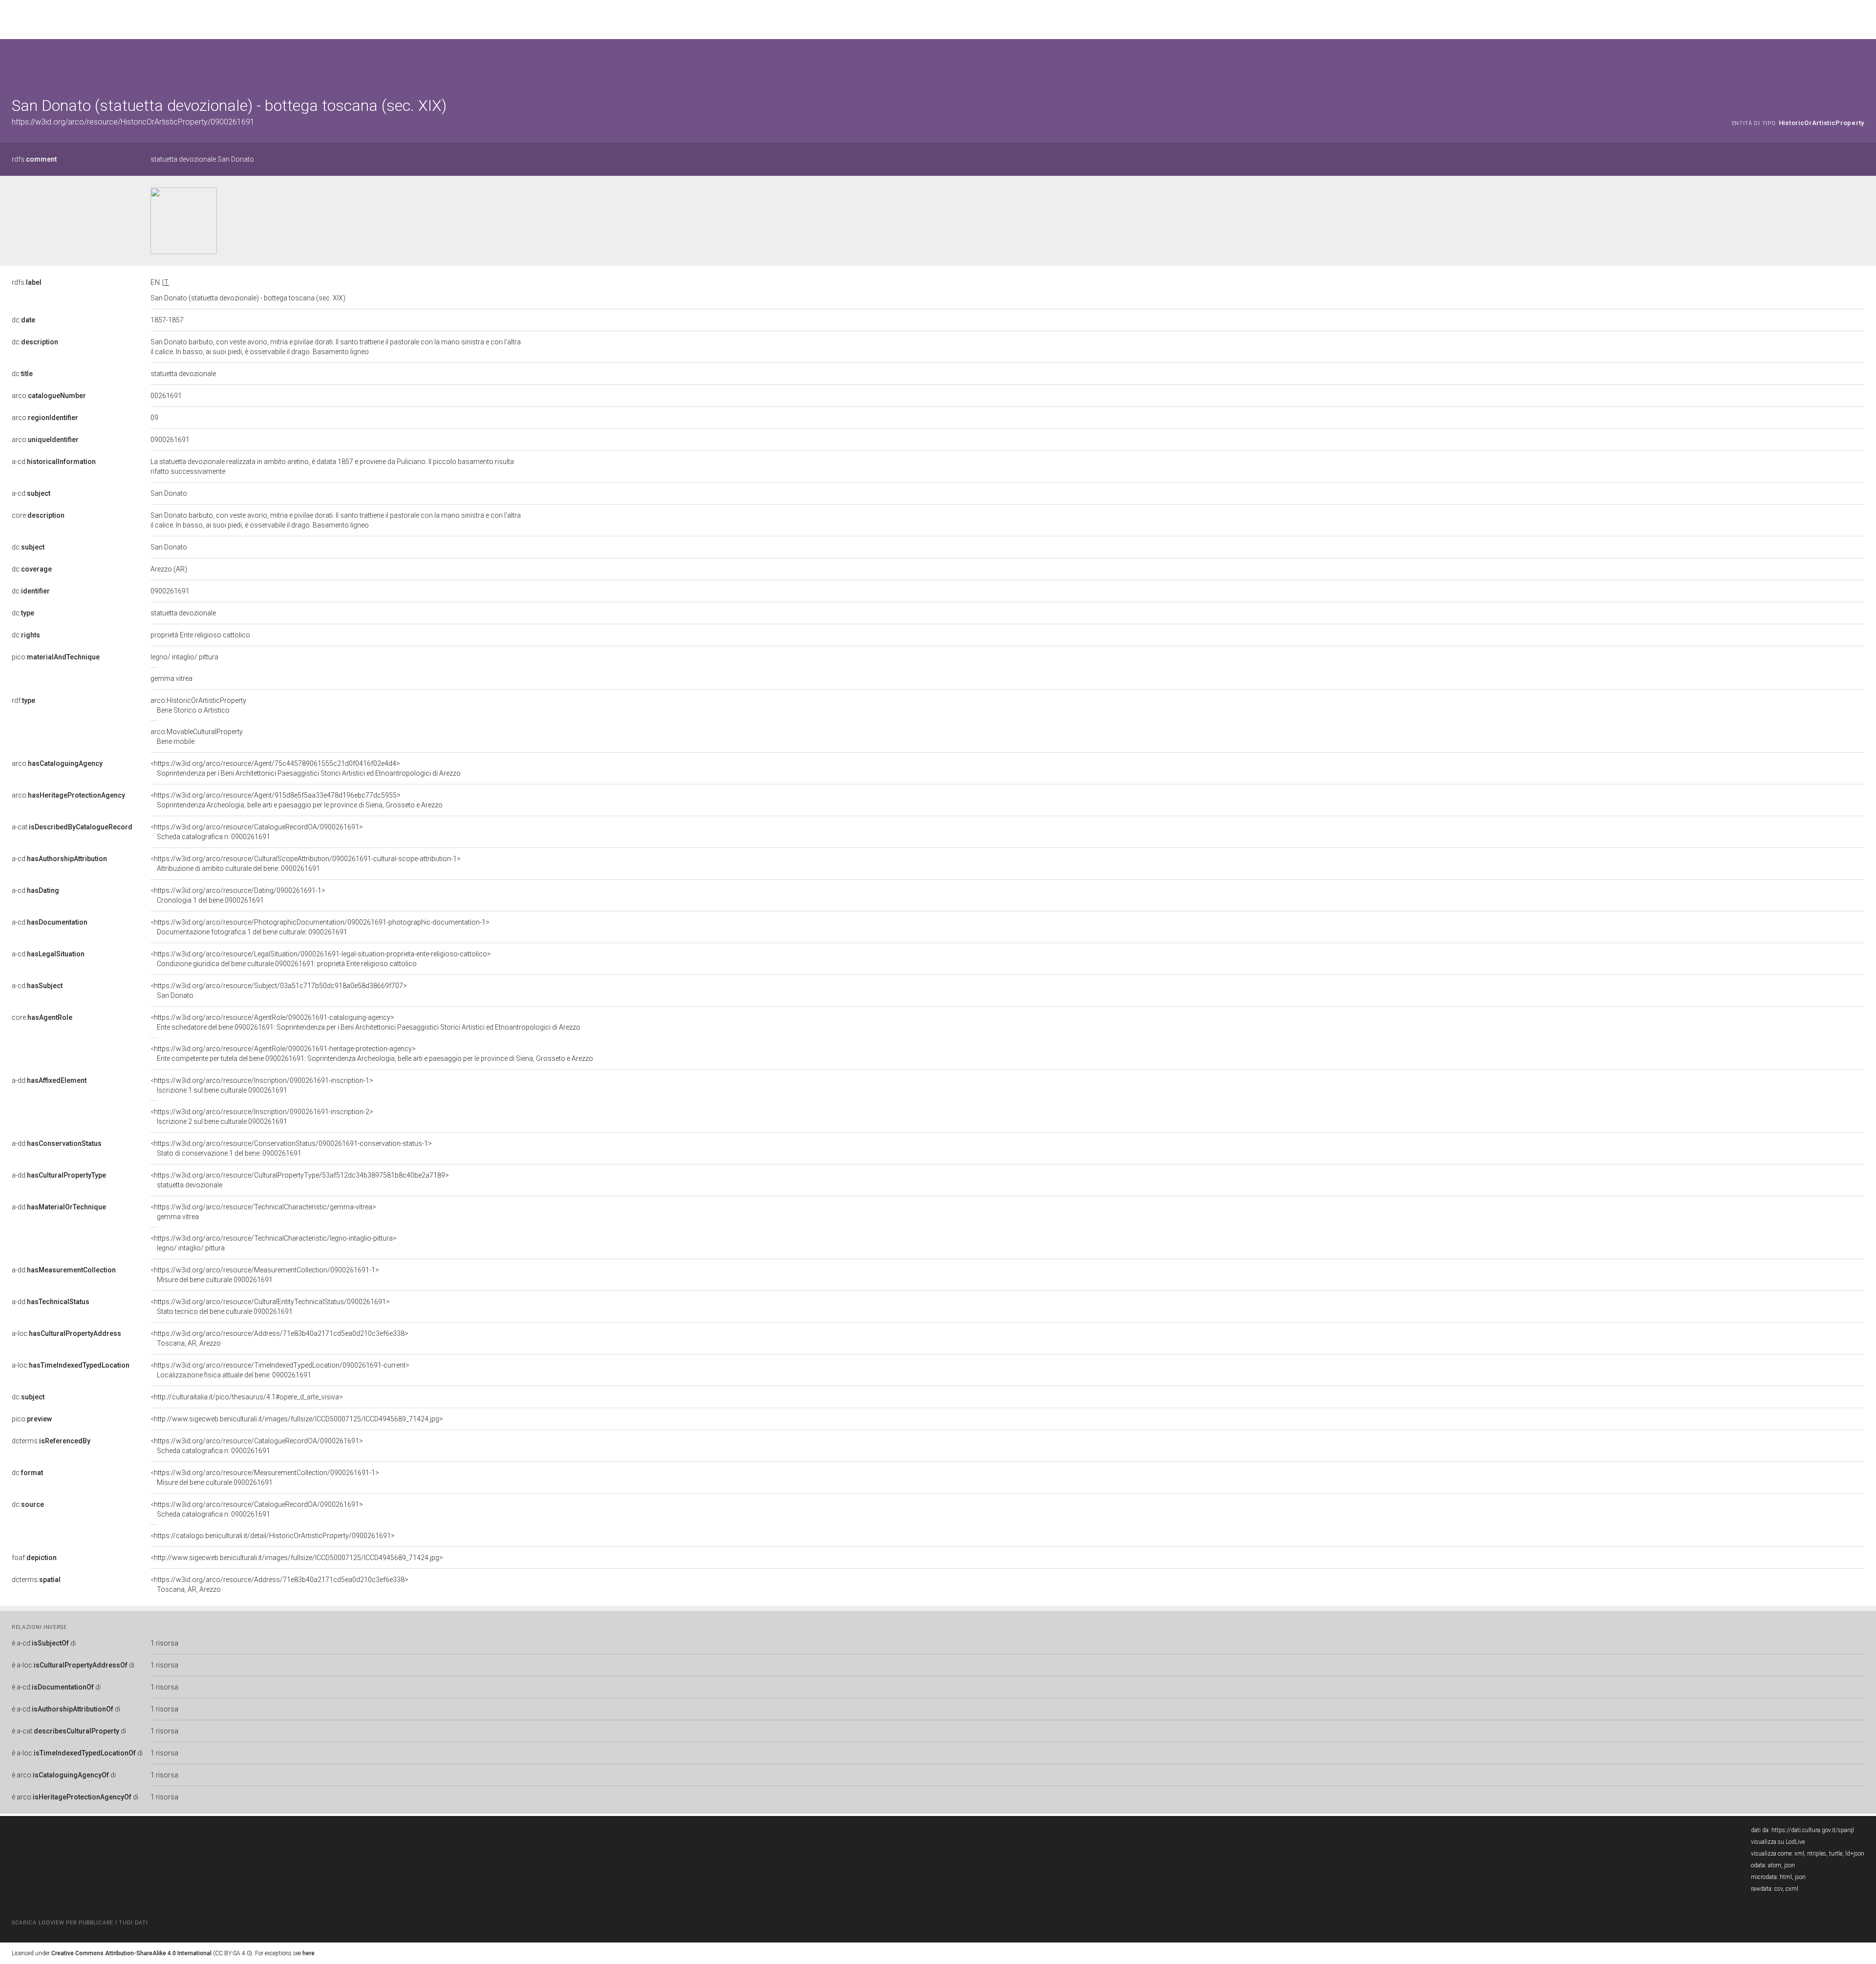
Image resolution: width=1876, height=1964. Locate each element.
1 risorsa (164, 1643)
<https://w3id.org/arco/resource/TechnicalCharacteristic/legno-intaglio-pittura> (274, 1243)
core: (38, 515)
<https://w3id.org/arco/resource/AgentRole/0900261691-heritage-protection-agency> (372, 1054)
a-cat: (72, 827)
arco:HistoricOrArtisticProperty (198, 705)
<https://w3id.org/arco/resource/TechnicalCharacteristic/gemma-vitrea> (263, 1212)
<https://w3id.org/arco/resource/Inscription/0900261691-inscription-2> (262, 1117)
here (309, 1953)
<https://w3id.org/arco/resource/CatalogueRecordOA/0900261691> (257, 832)
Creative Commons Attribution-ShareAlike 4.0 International (131, 1953)
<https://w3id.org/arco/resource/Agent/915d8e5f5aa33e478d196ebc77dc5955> (297, 800)
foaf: (34, 1558)
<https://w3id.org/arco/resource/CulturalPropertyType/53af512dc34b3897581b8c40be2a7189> (300, 1180)
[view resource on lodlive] (1860, 63)
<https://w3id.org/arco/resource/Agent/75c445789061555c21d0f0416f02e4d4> (306, 768)
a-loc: (66, 1333)
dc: (23, 320)
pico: (56, 657)
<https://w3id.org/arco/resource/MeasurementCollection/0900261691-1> (265, 1275)
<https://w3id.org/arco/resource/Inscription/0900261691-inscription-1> (262, 1085)
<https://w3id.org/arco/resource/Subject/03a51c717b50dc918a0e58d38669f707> (279, 991)
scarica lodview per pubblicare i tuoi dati (80, 1923)
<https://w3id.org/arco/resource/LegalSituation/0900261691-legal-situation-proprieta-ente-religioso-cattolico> (321, 959)
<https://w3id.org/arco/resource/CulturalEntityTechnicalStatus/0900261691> (270, 1307)
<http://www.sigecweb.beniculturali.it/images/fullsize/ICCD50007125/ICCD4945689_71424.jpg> (297, 1419)
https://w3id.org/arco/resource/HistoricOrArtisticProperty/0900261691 (133, 122)
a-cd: (54, 462)
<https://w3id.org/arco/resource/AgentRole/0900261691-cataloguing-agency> (365, 1022)
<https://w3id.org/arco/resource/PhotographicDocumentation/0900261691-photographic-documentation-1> (320, 927)
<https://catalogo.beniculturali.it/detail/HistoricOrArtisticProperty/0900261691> (273, 1536)
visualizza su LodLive (1778, 1842)
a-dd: (49, 1080)
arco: (49, 396)
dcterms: (51, 1441)
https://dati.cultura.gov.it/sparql (1813, 1830)
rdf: (23, 700)
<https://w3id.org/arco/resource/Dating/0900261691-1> (238, 895)
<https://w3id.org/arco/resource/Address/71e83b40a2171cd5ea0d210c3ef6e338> (279, 1338)
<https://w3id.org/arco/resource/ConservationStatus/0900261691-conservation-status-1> (291, 1148)
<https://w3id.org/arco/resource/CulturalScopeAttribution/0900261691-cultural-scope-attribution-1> (306, 864)
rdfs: (34, 159)
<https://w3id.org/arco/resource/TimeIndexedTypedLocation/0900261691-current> (280, 1370)
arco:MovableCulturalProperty (197, 737)
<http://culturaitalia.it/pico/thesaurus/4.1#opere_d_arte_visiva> (247, 1397)
